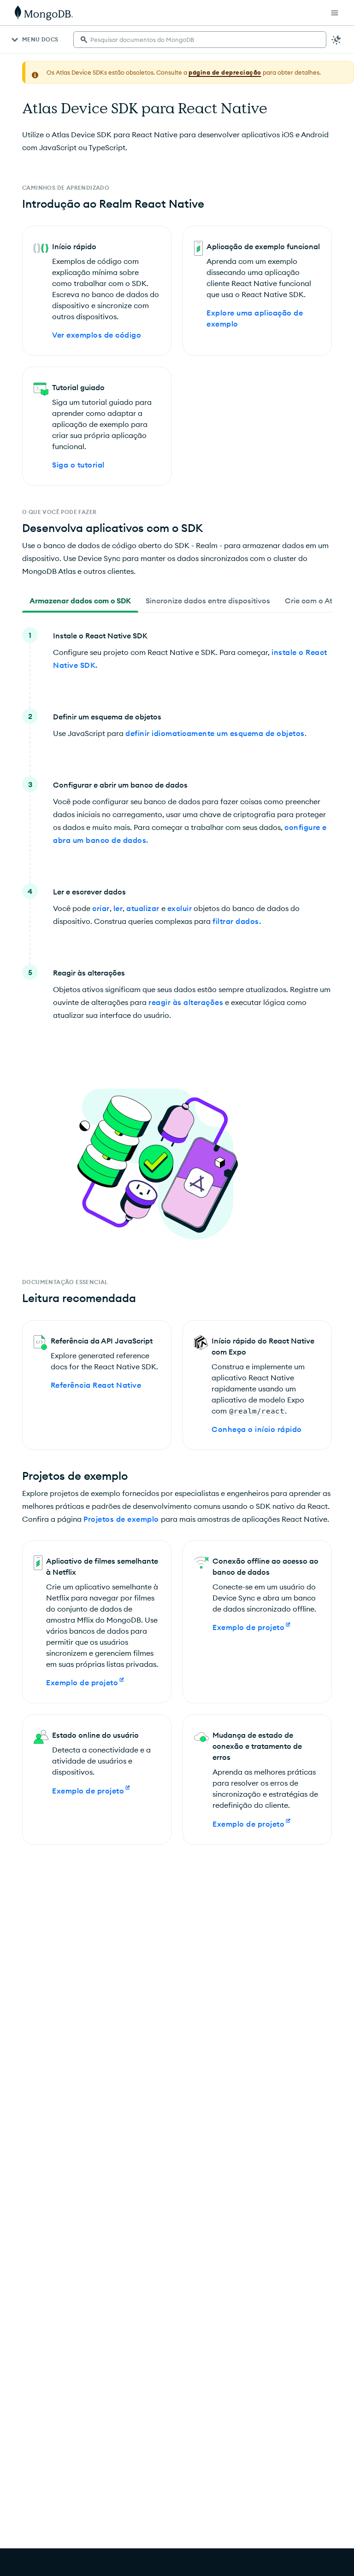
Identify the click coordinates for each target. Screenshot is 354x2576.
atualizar (143, 908)
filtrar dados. (237, 921)
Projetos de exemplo (121, 1519)
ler (118, 908)
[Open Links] (335, 13)
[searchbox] (200, 40)
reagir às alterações (186, 1002)
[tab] (80, 601)
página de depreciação (225, 72)
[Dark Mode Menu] (336, 40)
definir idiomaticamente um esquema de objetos (215, 733)
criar (101, 908)
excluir (180, 908)
